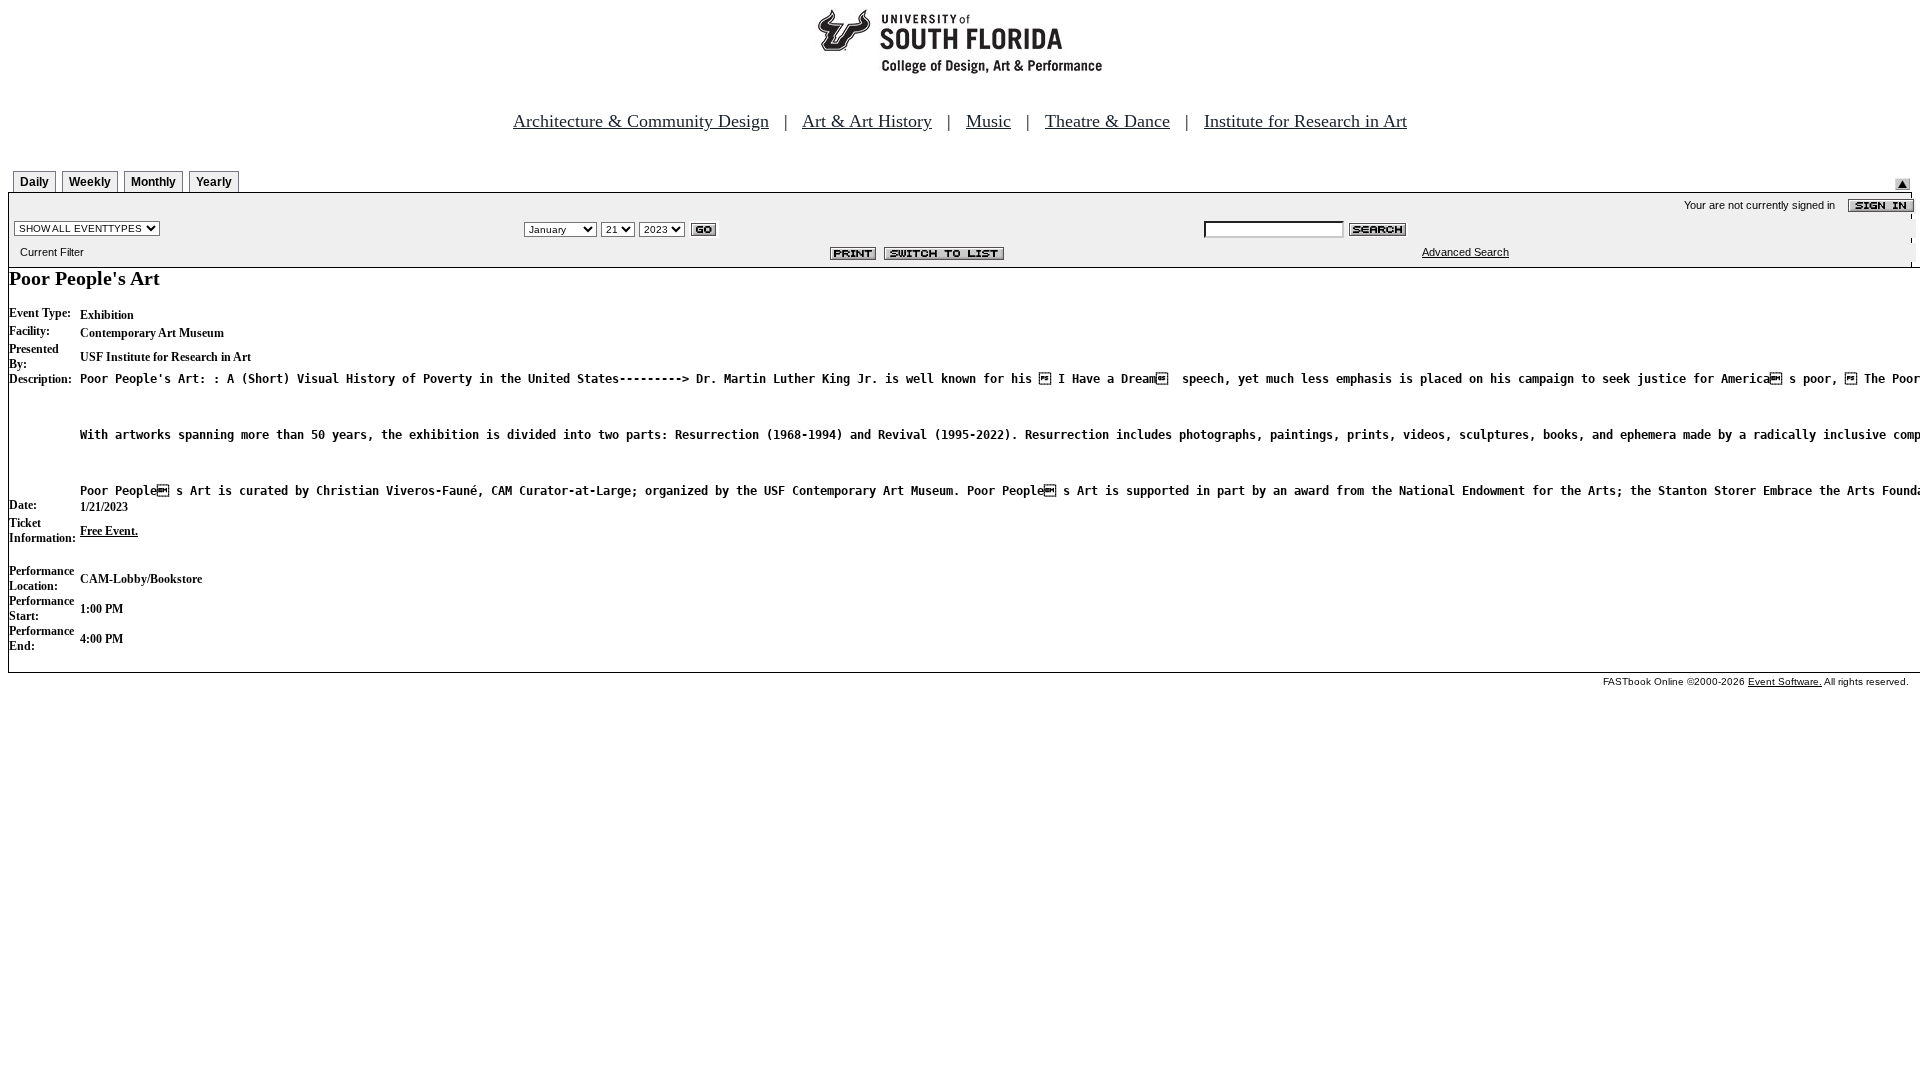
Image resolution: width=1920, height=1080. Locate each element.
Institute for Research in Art (1305, 121)
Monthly (153, 182)
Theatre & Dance (1107, 121)
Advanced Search (1465, 252)
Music (988, 121)
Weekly (90, 182)
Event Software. (1785, 681)
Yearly (214, 182)
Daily (34, 182)
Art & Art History (867, 121)
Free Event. (109, 531)
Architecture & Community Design (641, 121)
